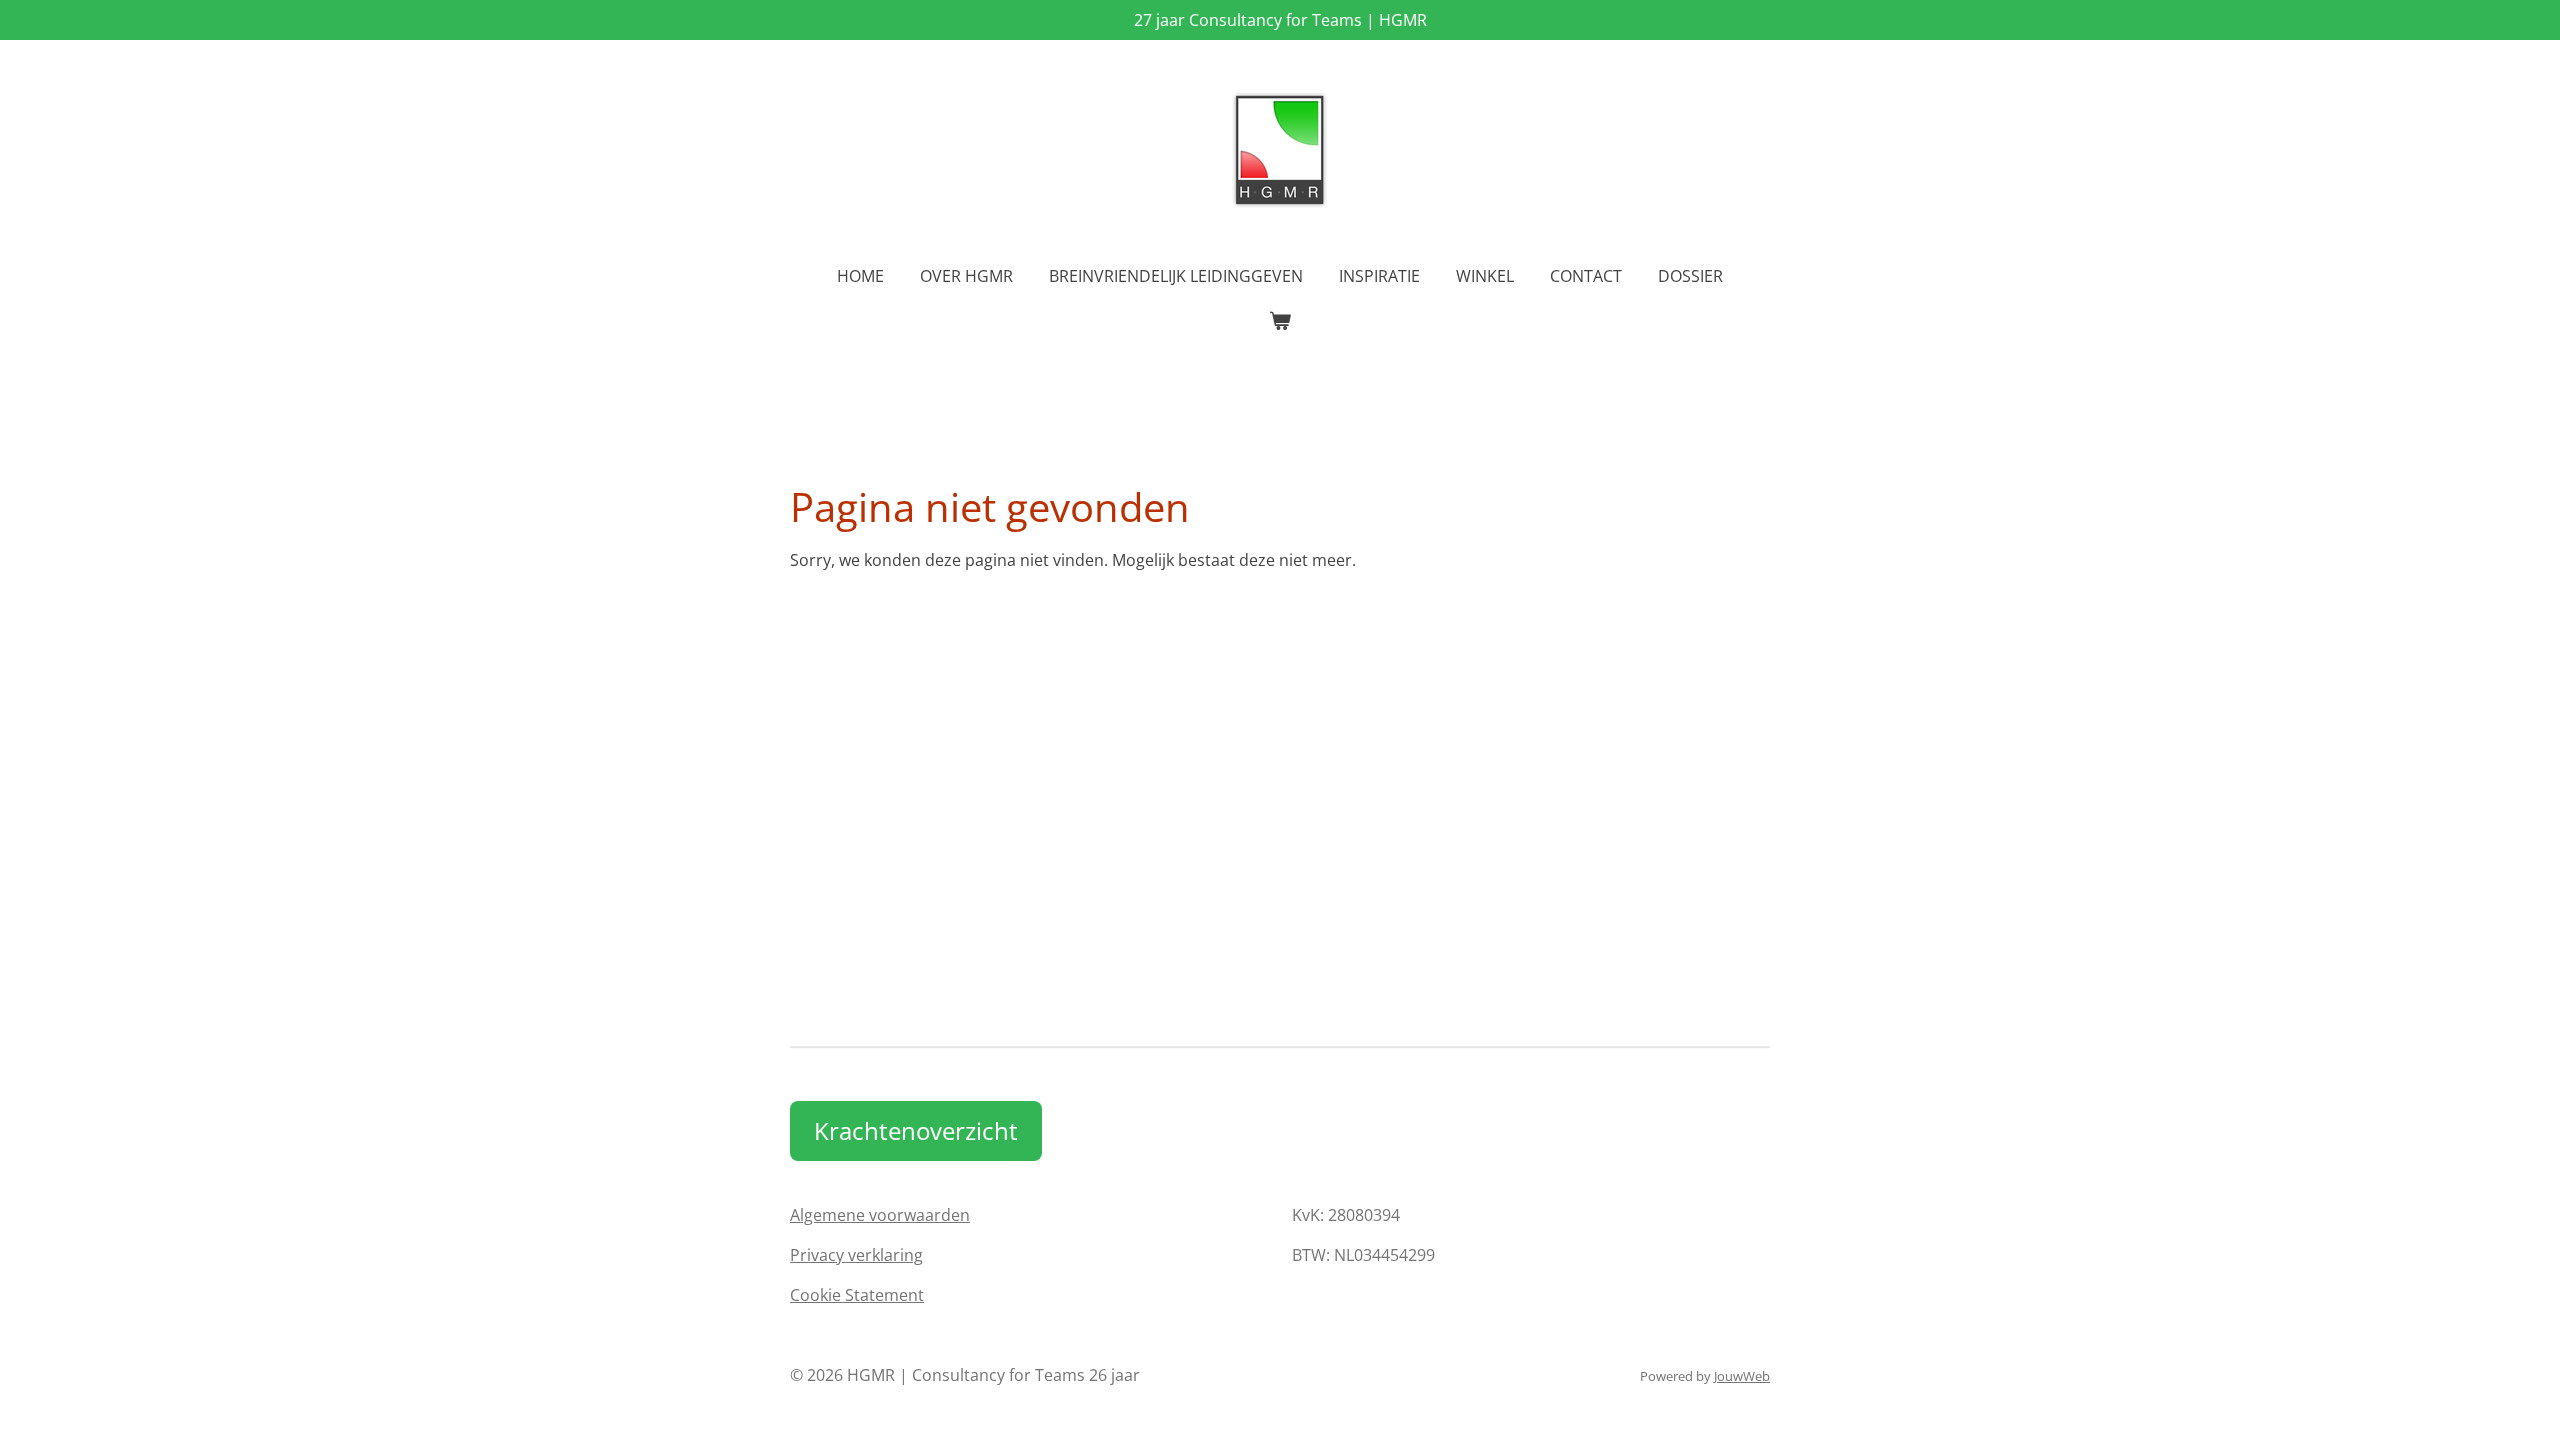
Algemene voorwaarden (880, 1215)
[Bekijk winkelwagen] (1280, 320)
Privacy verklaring (856, 1255)
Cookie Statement (857, 1295)
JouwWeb (1742, 1376)
